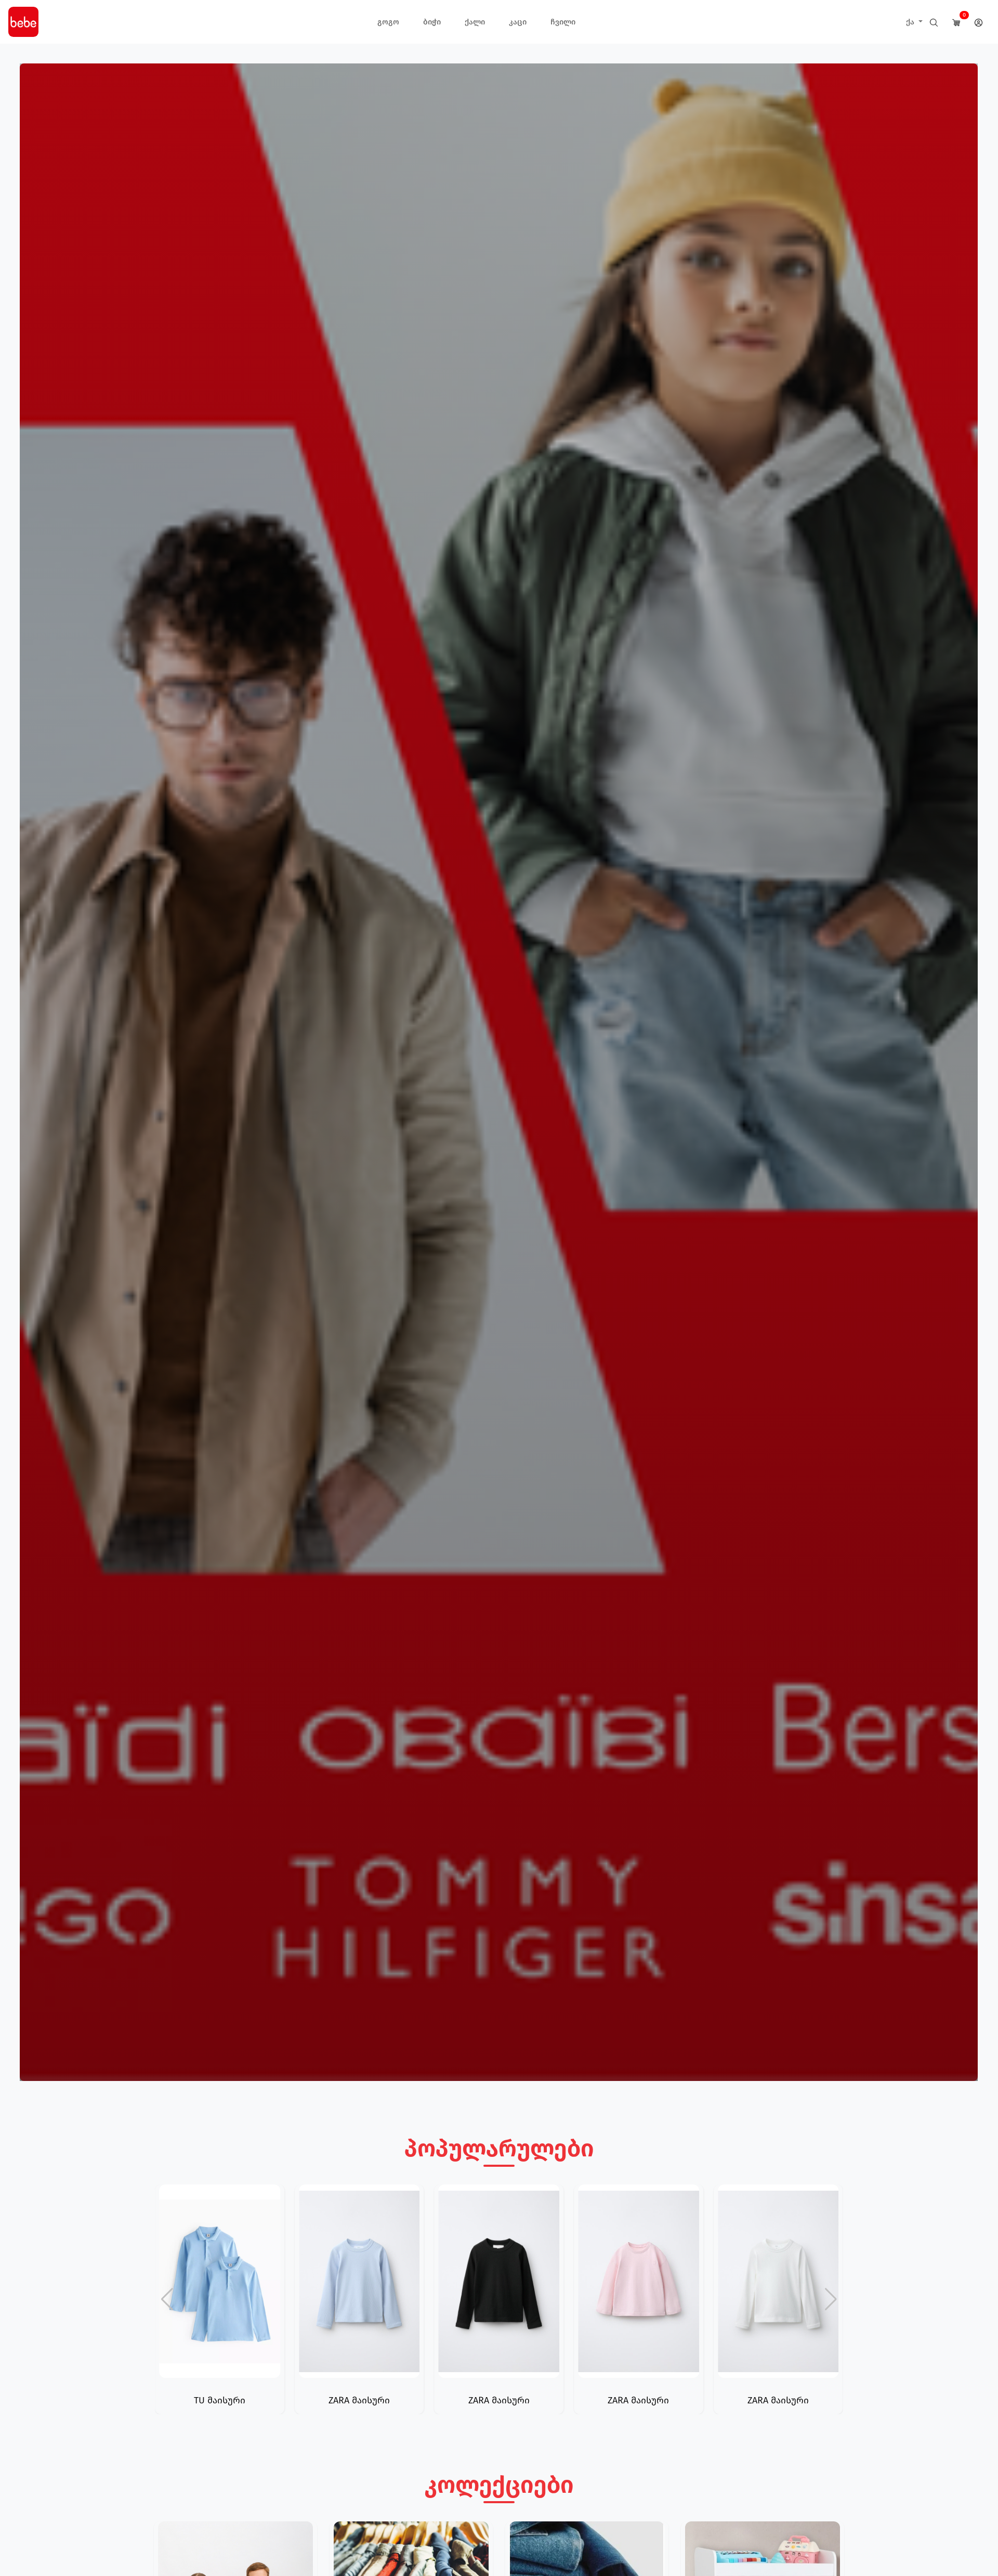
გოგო (388, 22)
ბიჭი (432, 22)
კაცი (518, 22)
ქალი (475, 22)
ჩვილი (563, 22)
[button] (831, 2299)
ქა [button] (911, 22)
